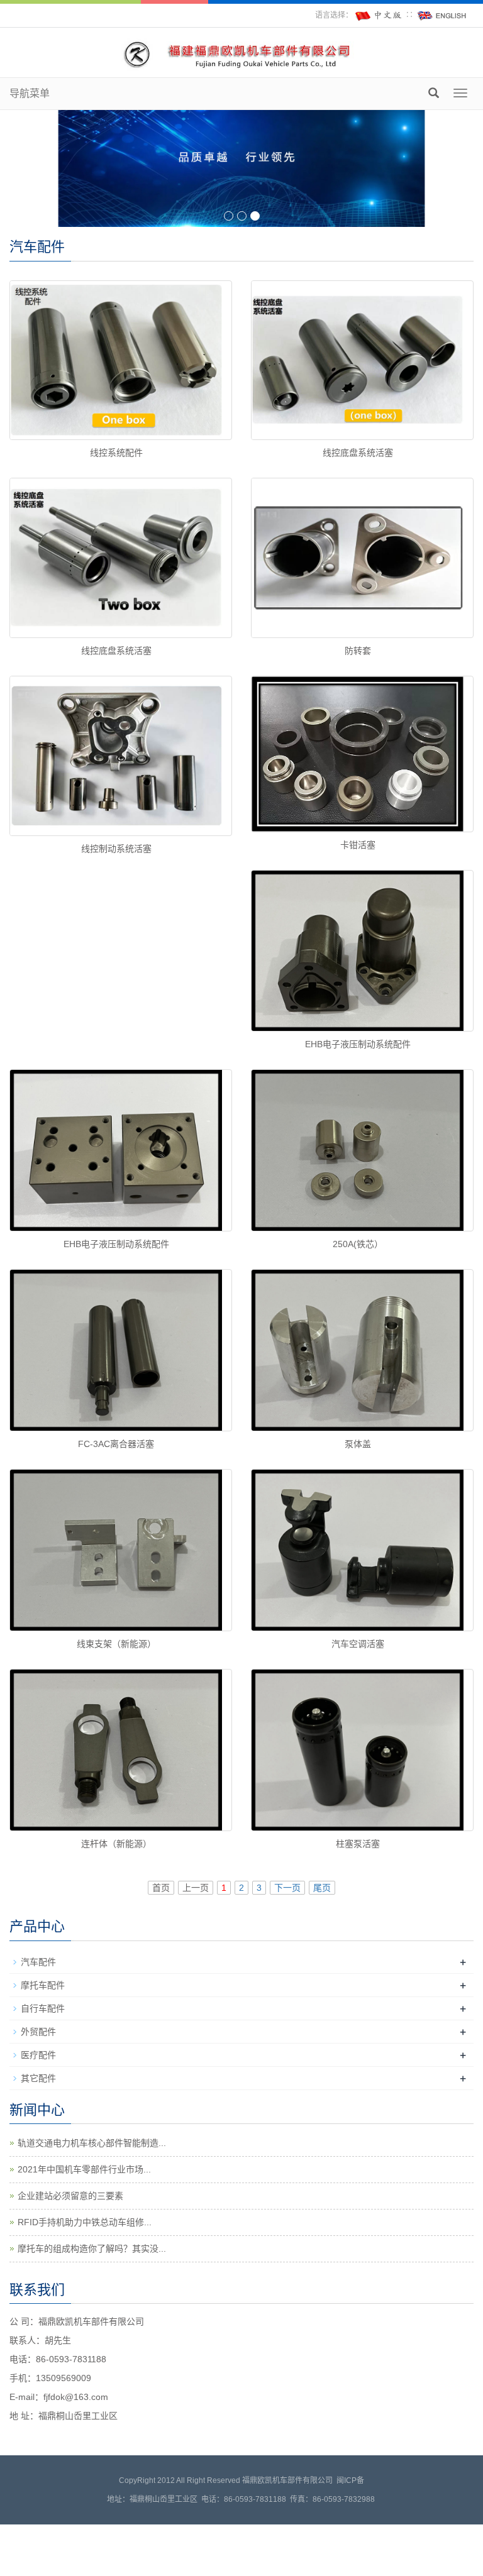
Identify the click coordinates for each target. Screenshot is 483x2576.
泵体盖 (358, 1444)
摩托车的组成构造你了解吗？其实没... (92, 2248)
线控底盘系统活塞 (358, 453)
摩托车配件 (43, 1985)
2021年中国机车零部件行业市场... (84, 2169)
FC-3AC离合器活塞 (116, 1444)
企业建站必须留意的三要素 (70, 2196)
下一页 (287, 1888)
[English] (442, 15)
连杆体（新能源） (116, 1844)
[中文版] (379, 15)
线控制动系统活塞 (116, 849)
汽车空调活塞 (358, 1644)
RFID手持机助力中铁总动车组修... (85, 2222)
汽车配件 (38, 1962)
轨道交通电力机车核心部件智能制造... (92, 2143)
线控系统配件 (116, 453)
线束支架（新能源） (116, 1644)
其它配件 (38, 2078)
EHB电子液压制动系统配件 (358, 1044)
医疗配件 (38, 2055)
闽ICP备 (350, 2480)
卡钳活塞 (358, 845)
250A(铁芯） (358, 1244)
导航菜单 (30, 93)
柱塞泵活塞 (358, 1844)
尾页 (322, 1888)
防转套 (358, 651)
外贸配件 (38, 2032)
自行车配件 (43, 2008)
